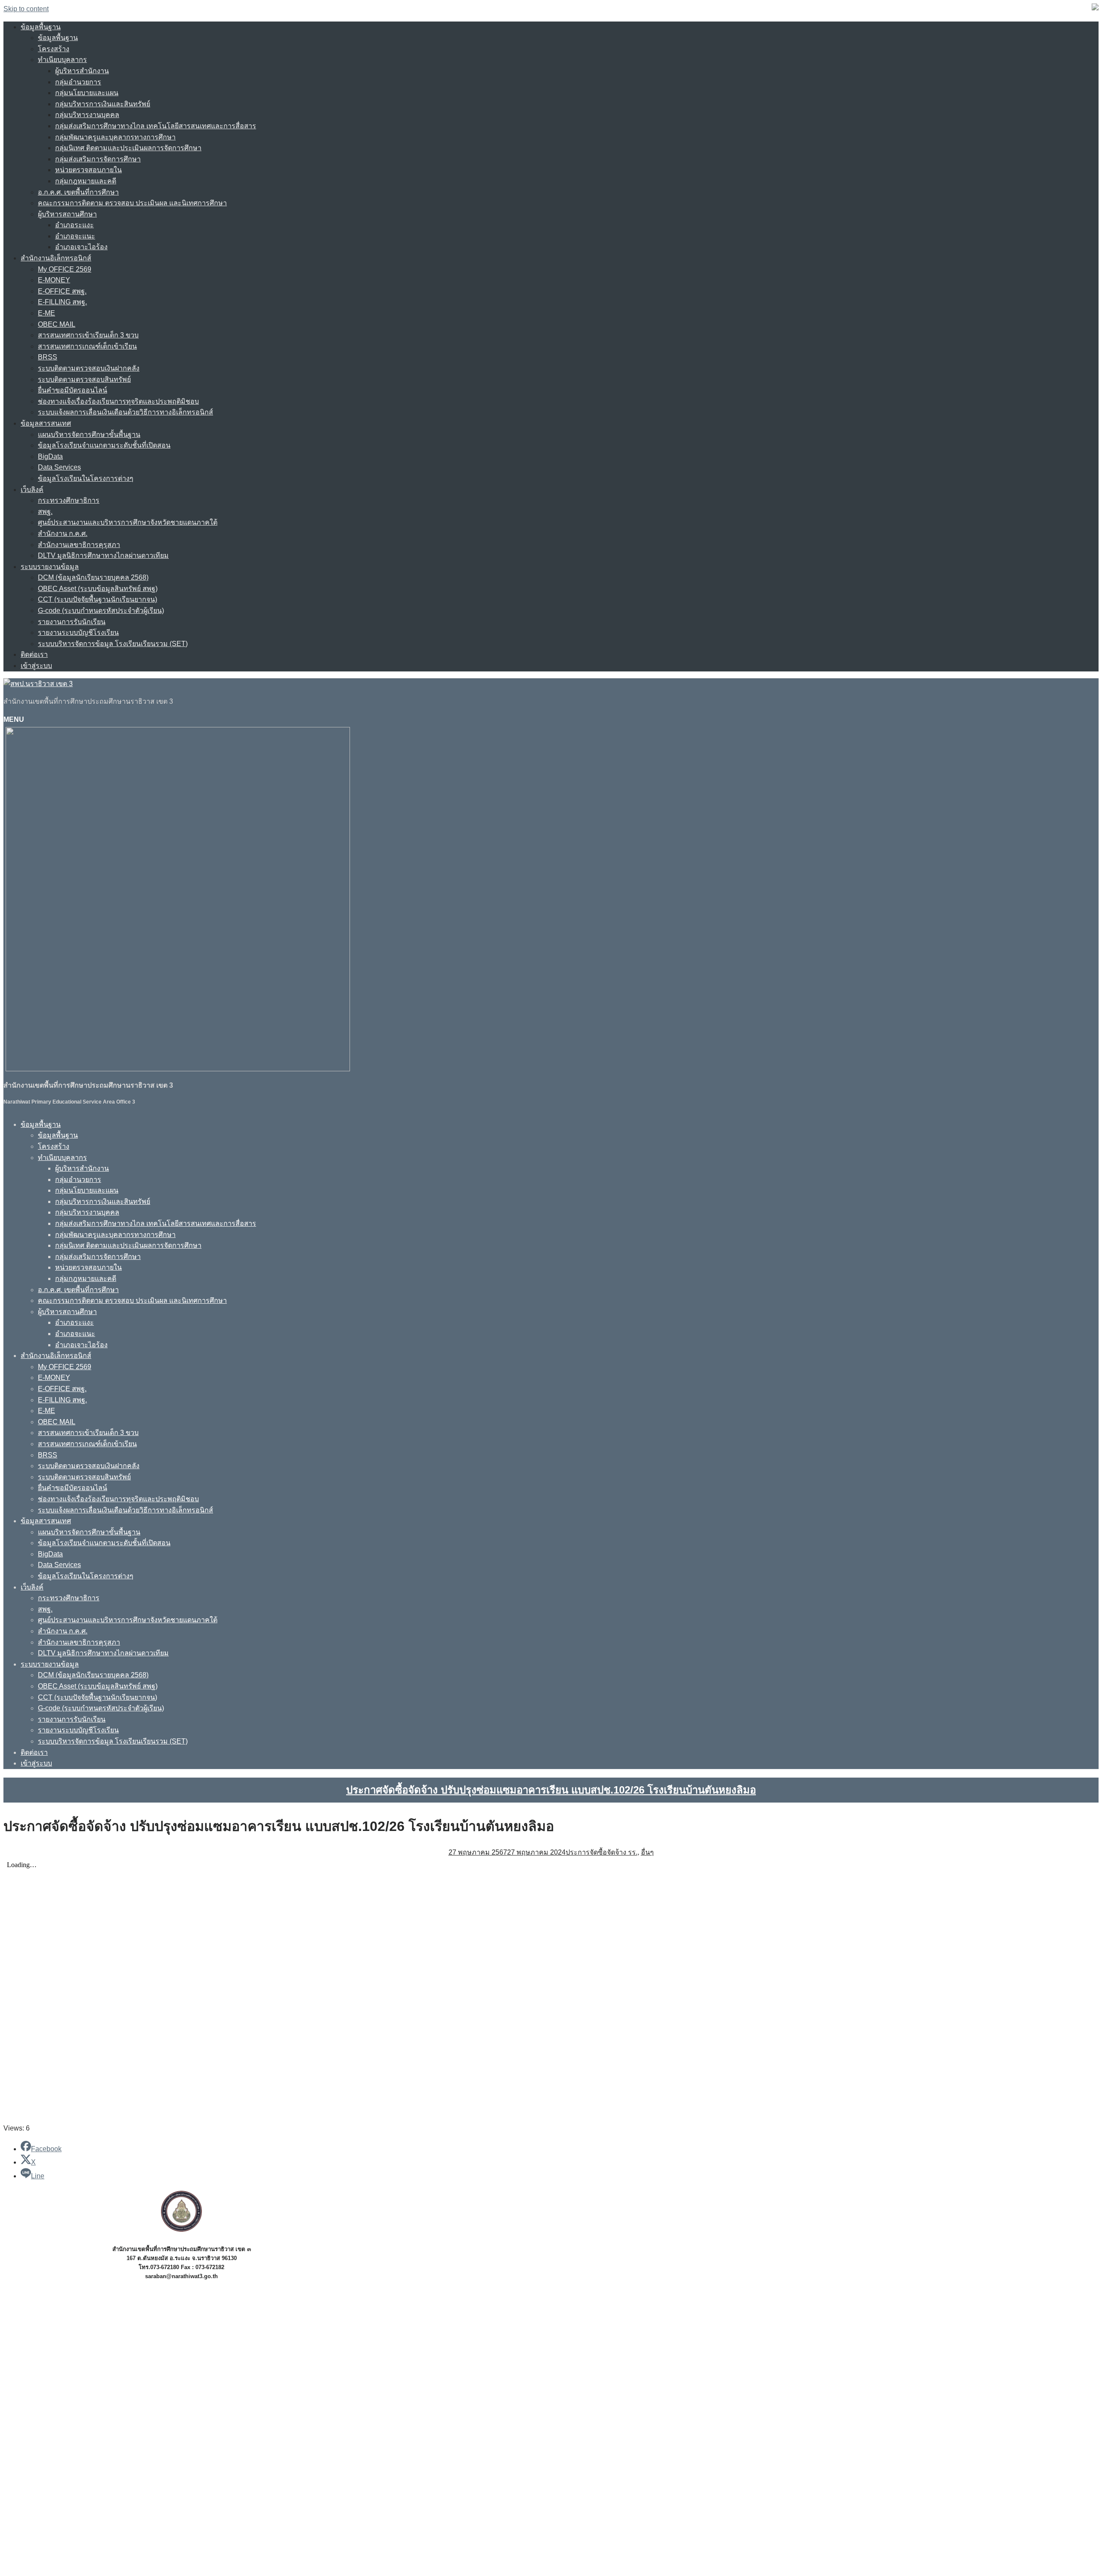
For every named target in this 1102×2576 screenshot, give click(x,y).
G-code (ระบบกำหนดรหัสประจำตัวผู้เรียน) (101, 611)
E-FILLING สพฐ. (62, 302)
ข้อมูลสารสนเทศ (46, 423)
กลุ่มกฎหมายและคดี (86, 181)
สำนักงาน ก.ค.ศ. (63, 533)
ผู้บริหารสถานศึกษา (67, 214)
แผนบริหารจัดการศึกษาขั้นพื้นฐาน (89, 434)
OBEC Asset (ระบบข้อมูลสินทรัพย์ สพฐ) (98, 589)
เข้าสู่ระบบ (36, 666)
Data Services (59, 467)
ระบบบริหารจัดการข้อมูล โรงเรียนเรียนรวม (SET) (113, 644)
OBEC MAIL (57, 324)
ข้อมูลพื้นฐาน (41, 27)
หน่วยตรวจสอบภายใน (88, 170)
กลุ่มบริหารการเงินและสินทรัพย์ (103, 104)
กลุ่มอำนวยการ (78, 82)
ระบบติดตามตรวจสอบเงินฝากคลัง (89, 368)
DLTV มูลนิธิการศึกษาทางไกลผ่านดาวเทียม (103, 555)
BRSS (48, 357)
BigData (50, 456)
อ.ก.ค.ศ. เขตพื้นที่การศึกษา (78, 192)
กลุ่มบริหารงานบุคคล (87, 115)
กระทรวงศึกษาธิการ (69, 500)
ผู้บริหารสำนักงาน (82, 71)
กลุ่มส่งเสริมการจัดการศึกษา (98, 159)
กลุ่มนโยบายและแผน (87, 93)
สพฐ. (45, 512)
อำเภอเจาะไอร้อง (81, 247)
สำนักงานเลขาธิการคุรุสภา (79, 545)
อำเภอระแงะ (74, 225)
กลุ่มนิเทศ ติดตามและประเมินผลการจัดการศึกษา (128, 148)
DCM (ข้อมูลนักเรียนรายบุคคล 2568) (93, 577)
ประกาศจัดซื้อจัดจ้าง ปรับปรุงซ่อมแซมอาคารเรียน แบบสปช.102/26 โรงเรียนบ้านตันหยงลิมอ (551, 1790)
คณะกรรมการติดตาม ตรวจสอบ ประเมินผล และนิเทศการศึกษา (132, 203)
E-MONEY (54, 280)
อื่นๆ (647, 1852)
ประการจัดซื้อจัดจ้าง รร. (602, 1852)
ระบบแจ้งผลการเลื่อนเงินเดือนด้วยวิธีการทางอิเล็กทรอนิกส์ (125, 412)
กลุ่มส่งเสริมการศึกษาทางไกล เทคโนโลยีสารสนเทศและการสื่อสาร (156, 126)
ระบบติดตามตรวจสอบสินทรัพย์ (84, 379)
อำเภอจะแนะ (75, 236)
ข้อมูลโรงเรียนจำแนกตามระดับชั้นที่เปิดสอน (104, 445)
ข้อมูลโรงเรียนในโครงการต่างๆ (86, 478)
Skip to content (26, 9)
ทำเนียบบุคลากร (62, 60)
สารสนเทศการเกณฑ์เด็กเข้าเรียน (87, 346)
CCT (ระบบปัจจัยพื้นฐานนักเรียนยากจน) (98, 599)
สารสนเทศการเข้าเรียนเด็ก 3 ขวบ (88, 335)
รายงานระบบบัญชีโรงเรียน (78, 632)
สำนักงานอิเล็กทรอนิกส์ (56, 258)
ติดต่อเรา (34, 654)
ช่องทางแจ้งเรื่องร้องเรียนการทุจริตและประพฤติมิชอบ (118, 401)
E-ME (46, 313)
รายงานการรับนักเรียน (72, 622)
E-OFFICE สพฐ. (62, 291)
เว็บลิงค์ (32, 490)
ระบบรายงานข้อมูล (50, 567)
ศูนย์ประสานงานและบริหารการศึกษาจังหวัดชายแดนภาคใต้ (128, 522)
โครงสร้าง (54, 49)
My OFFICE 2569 (65, 269)
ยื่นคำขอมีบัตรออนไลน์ (73, 390)
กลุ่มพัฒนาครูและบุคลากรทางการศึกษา (115, 137)
